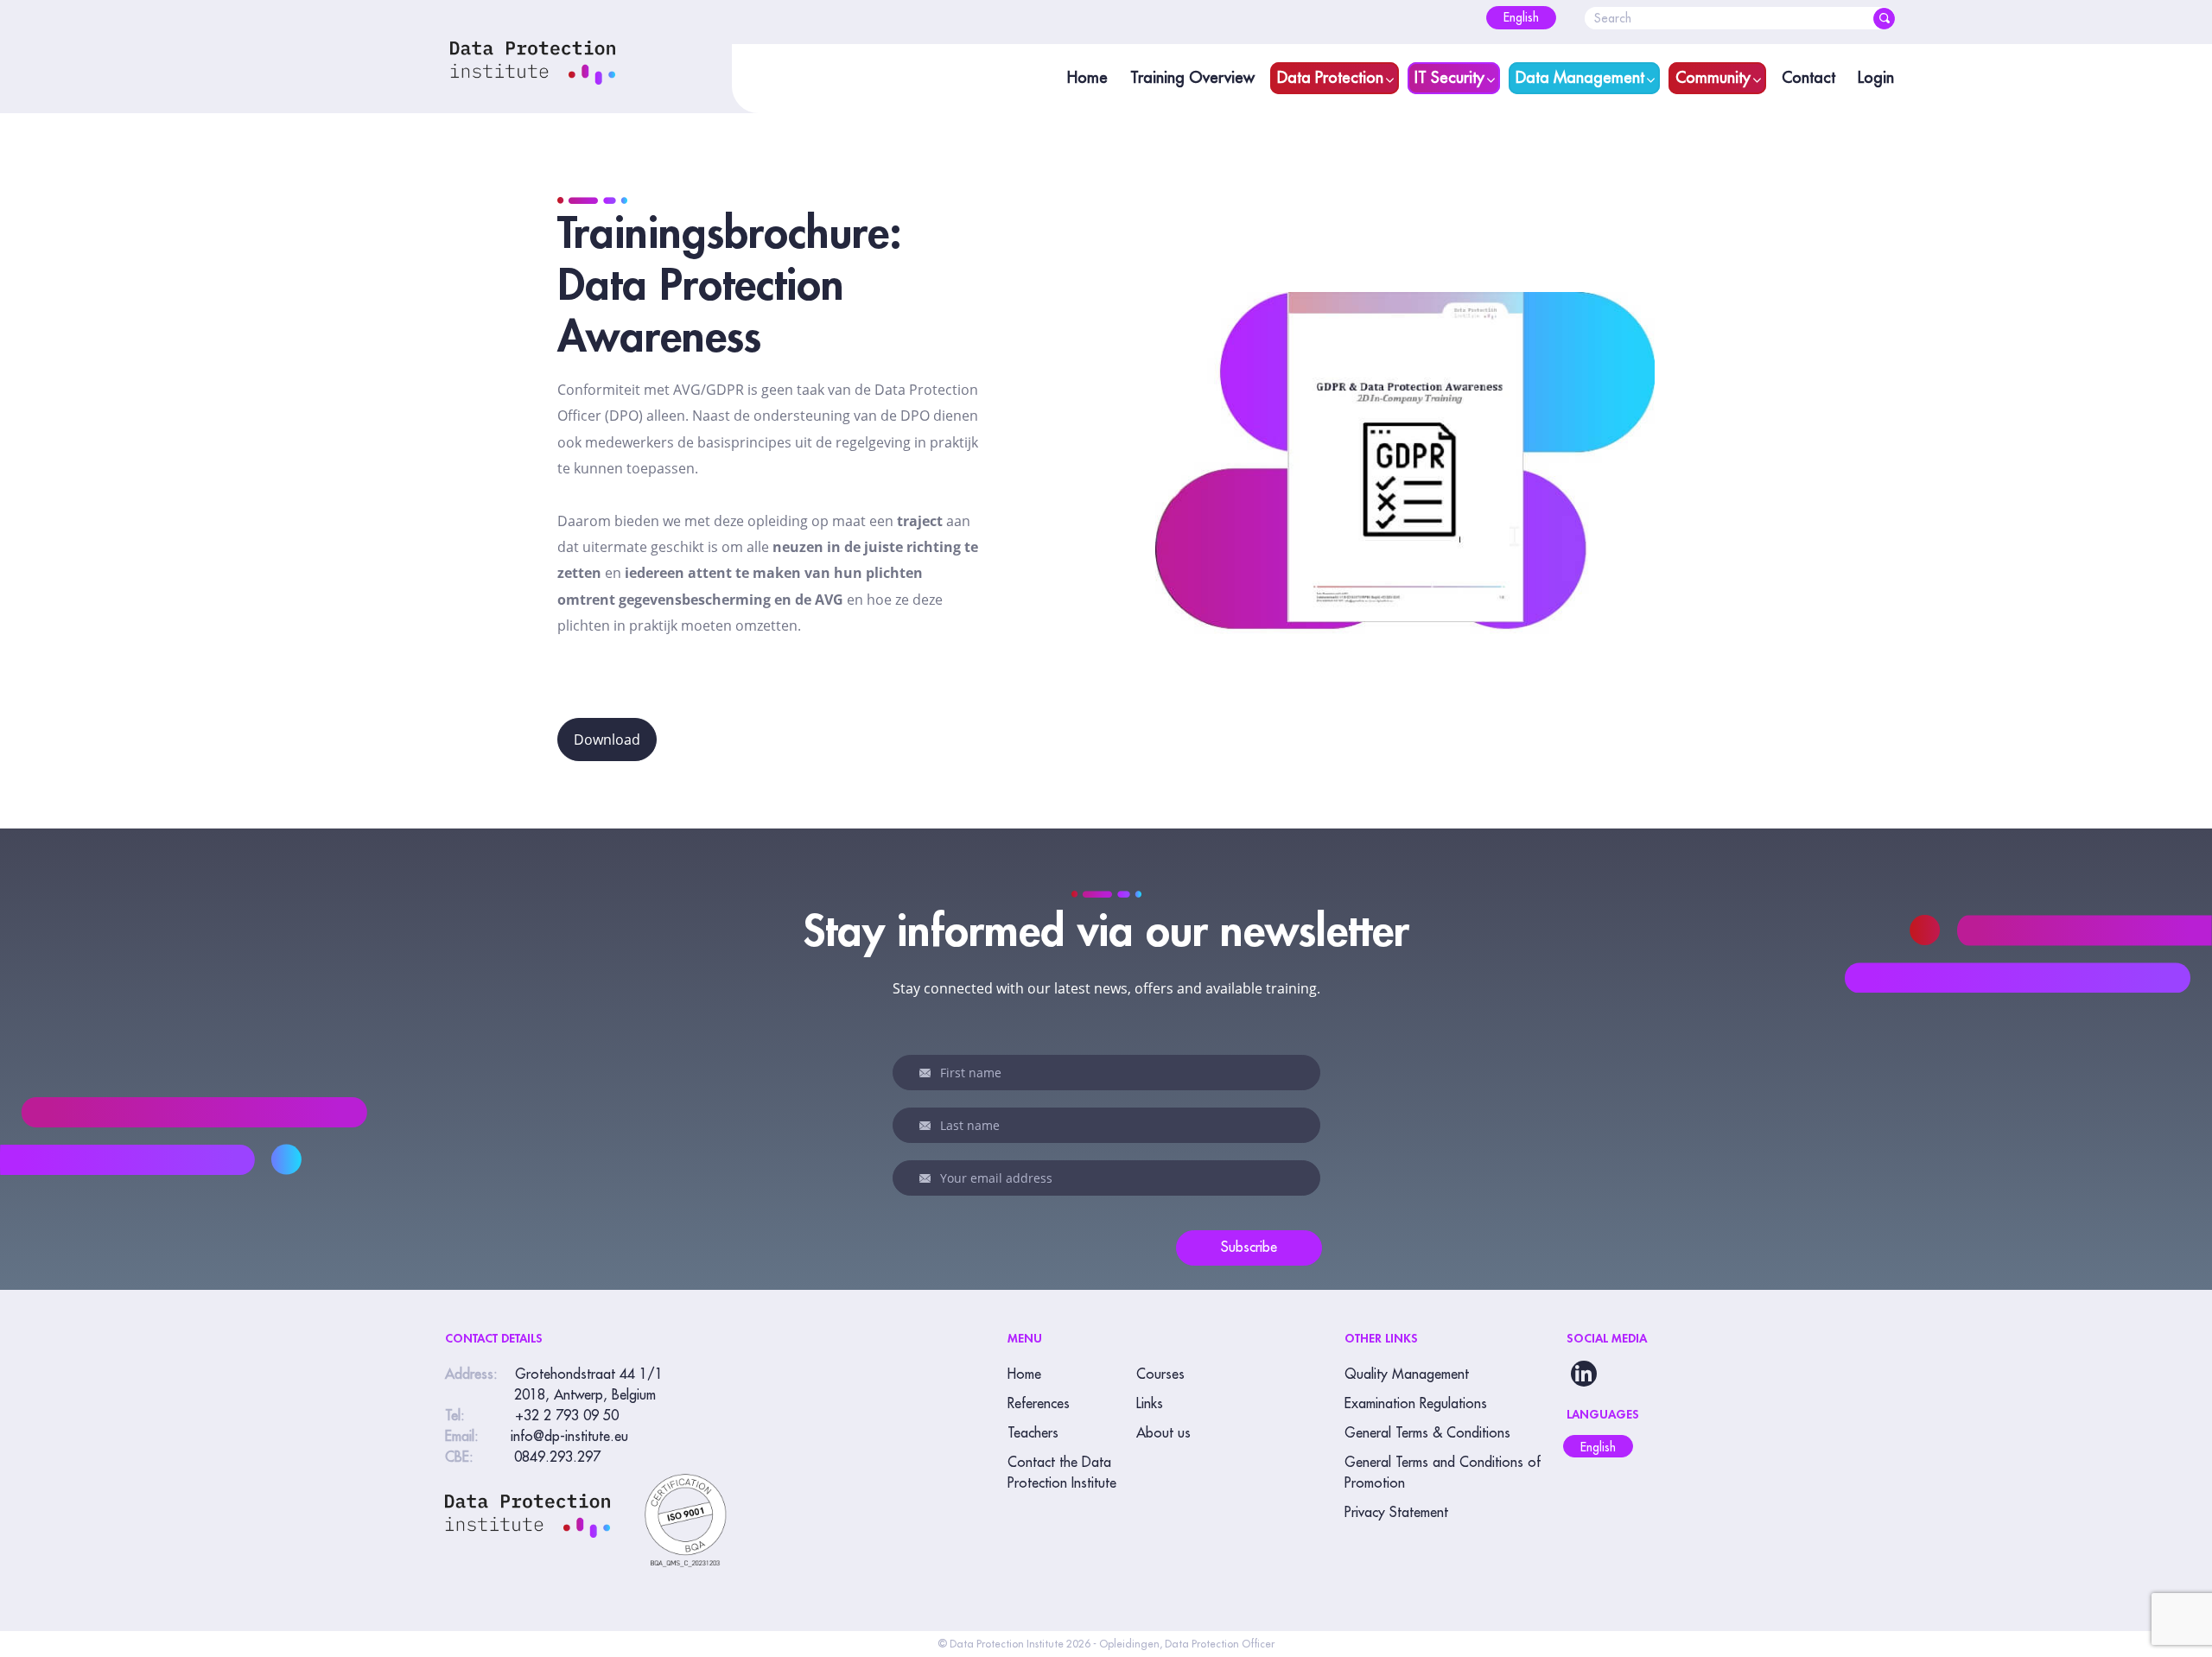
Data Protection (1330, 78)
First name (928, 1073)
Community (1713, 78)
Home (1087, 78)
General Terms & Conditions (1427, 1433)
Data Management (1580, 78)
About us (1163, 1433)
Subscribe (1249, 1248)
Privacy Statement (1396, 1513)
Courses (1160, 1374)
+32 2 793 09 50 (567, 1416)
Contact (1808, 78)
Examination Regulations (1416, 1404)
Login (1876, 78)
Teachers (1033, 1433)
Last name (928, 1126)
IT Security (1449, 78)
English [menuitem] (1598, 1447)
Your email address (928, 1178)
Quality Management (1407, 1374)
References (1039, 1404)
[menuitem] (1521, 18)
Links (1150, 1404)
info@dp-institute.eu (569, 1437)
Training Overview (1192, 78)
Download (607, 740)
